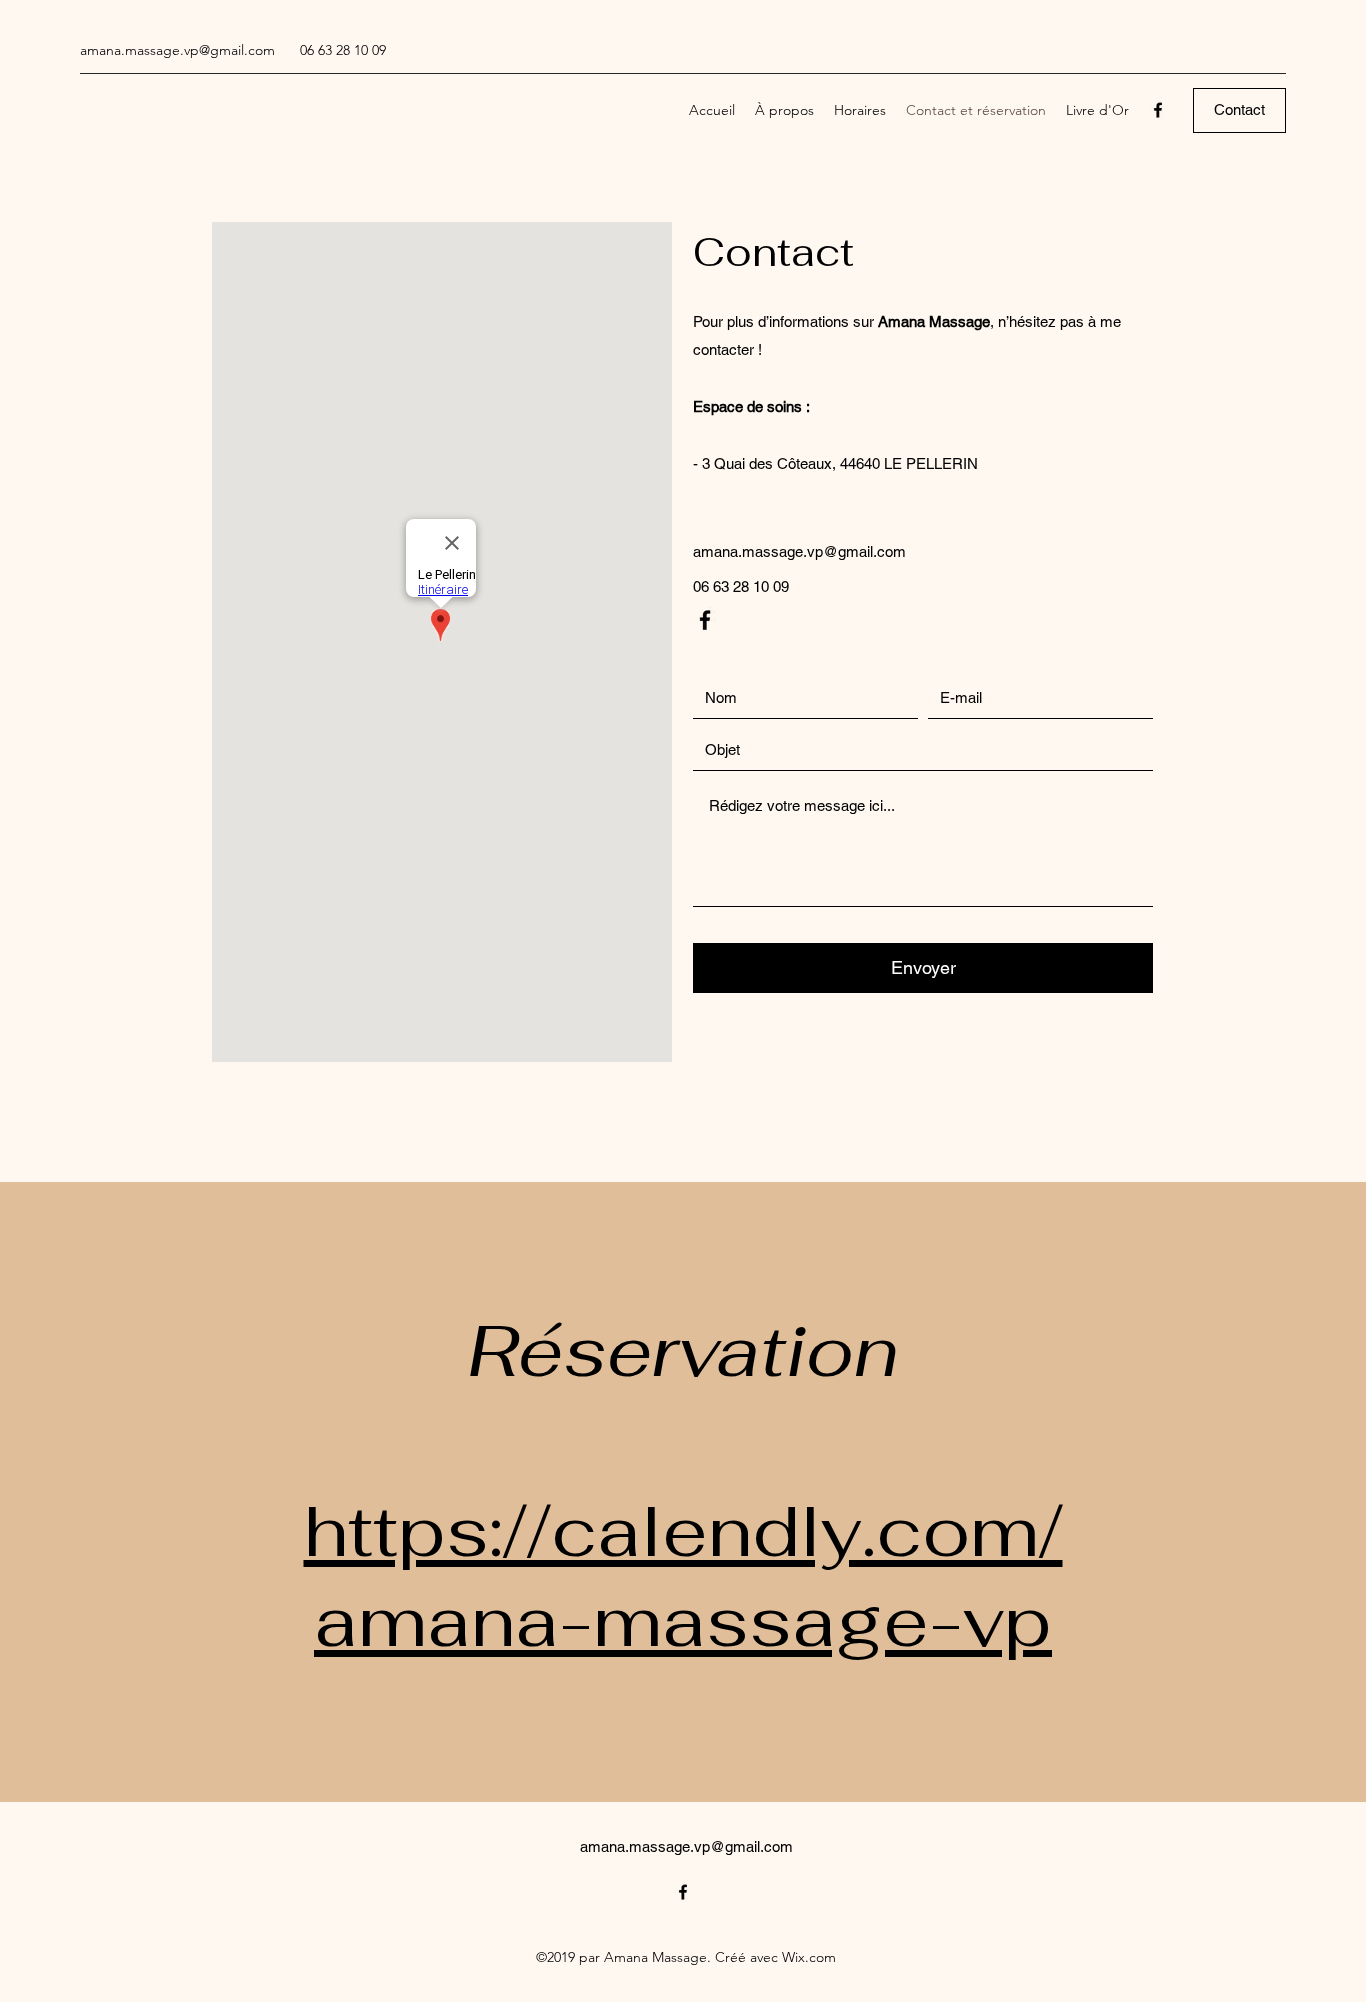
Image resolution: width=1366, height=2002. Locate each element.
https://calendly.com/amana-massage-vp (683, 1575)
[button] (1239, 110)
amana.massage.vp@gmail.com (177, 50)
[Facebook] (1158, 110)
